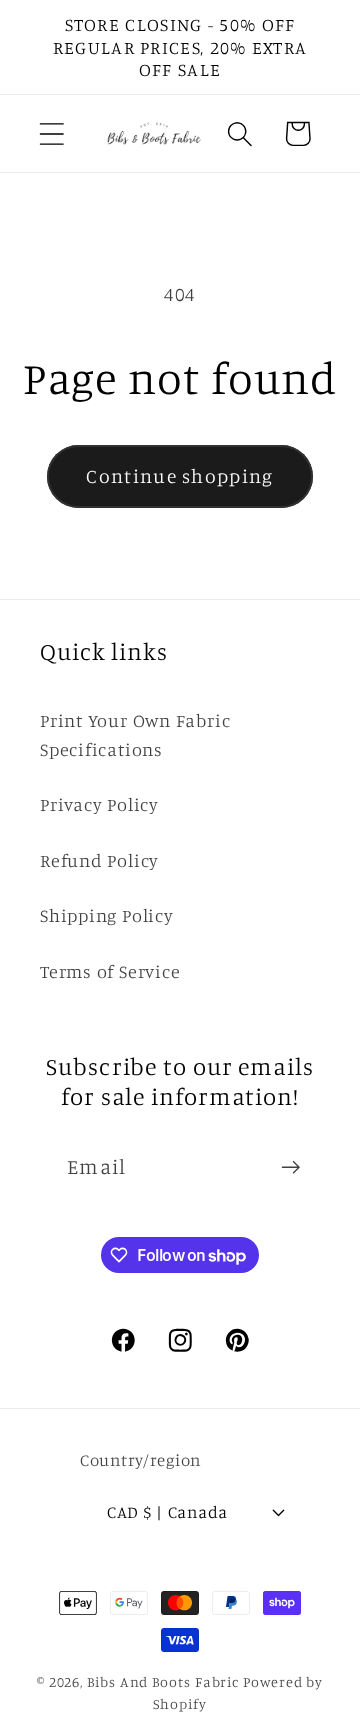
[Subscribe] (290, 1167)
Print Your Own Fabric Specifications (135, 734)
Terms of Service (110, 971)
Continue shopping (179, 476)
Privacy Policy (99, 804)
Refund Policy (99, 860)
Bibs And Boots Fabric (163, 1681)
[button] (51, 133)
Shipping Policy (107, 915)
